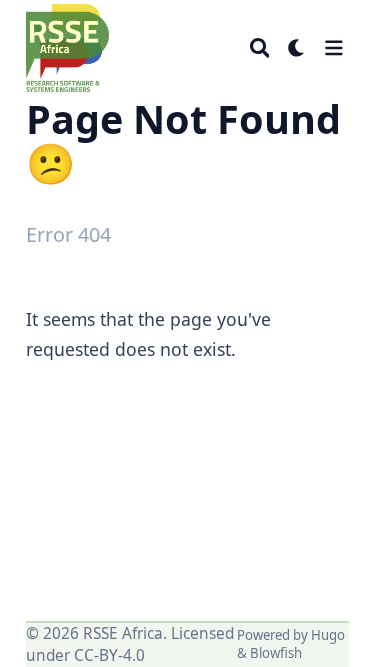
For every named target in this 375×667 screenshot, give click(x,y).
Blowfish (276, 653)
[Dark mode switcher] (297, 48)
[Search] (260, 48)
